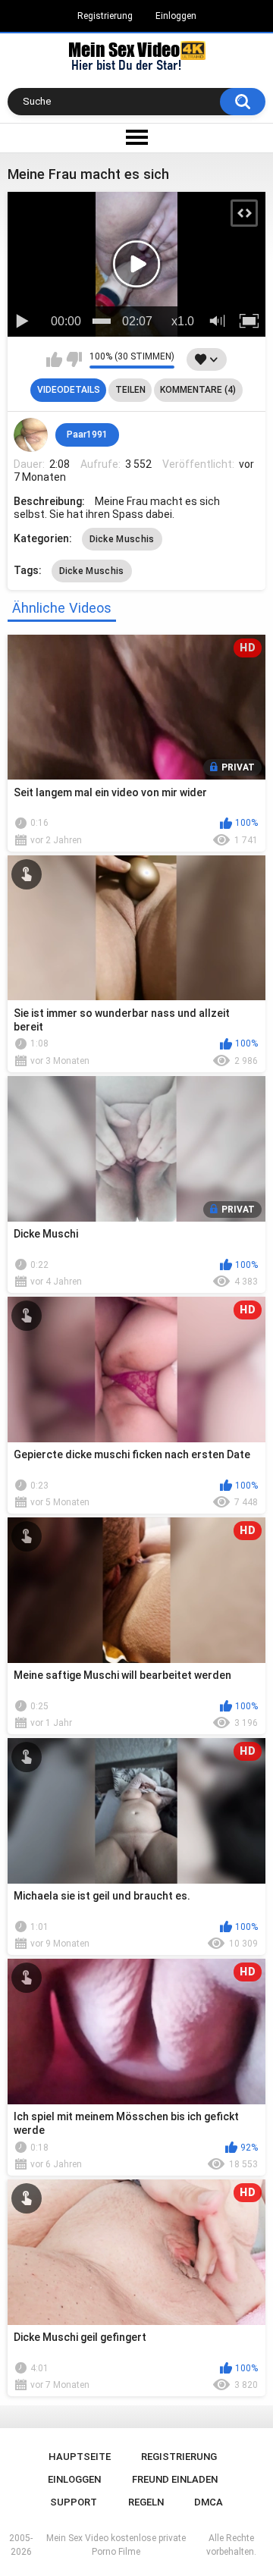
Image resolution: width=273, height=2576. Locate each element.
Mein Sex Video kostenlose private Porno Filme (116, 2545)
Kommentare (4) (198, 390)
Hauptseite (80, 2457)
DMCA (209, 2502)
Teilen (130, 390)
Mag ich (54, 359)
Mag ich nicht (74, 359)
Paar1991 (87, 435)
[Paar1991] (31, 435)
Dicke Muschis (122, 539)
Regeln (146, 2502)
